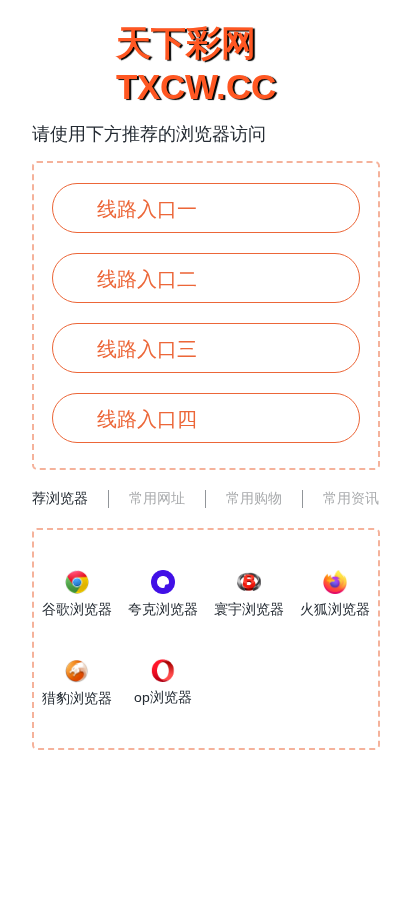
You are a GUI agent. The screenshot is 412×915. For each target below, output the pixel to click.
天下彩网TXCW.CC (196, 64)
